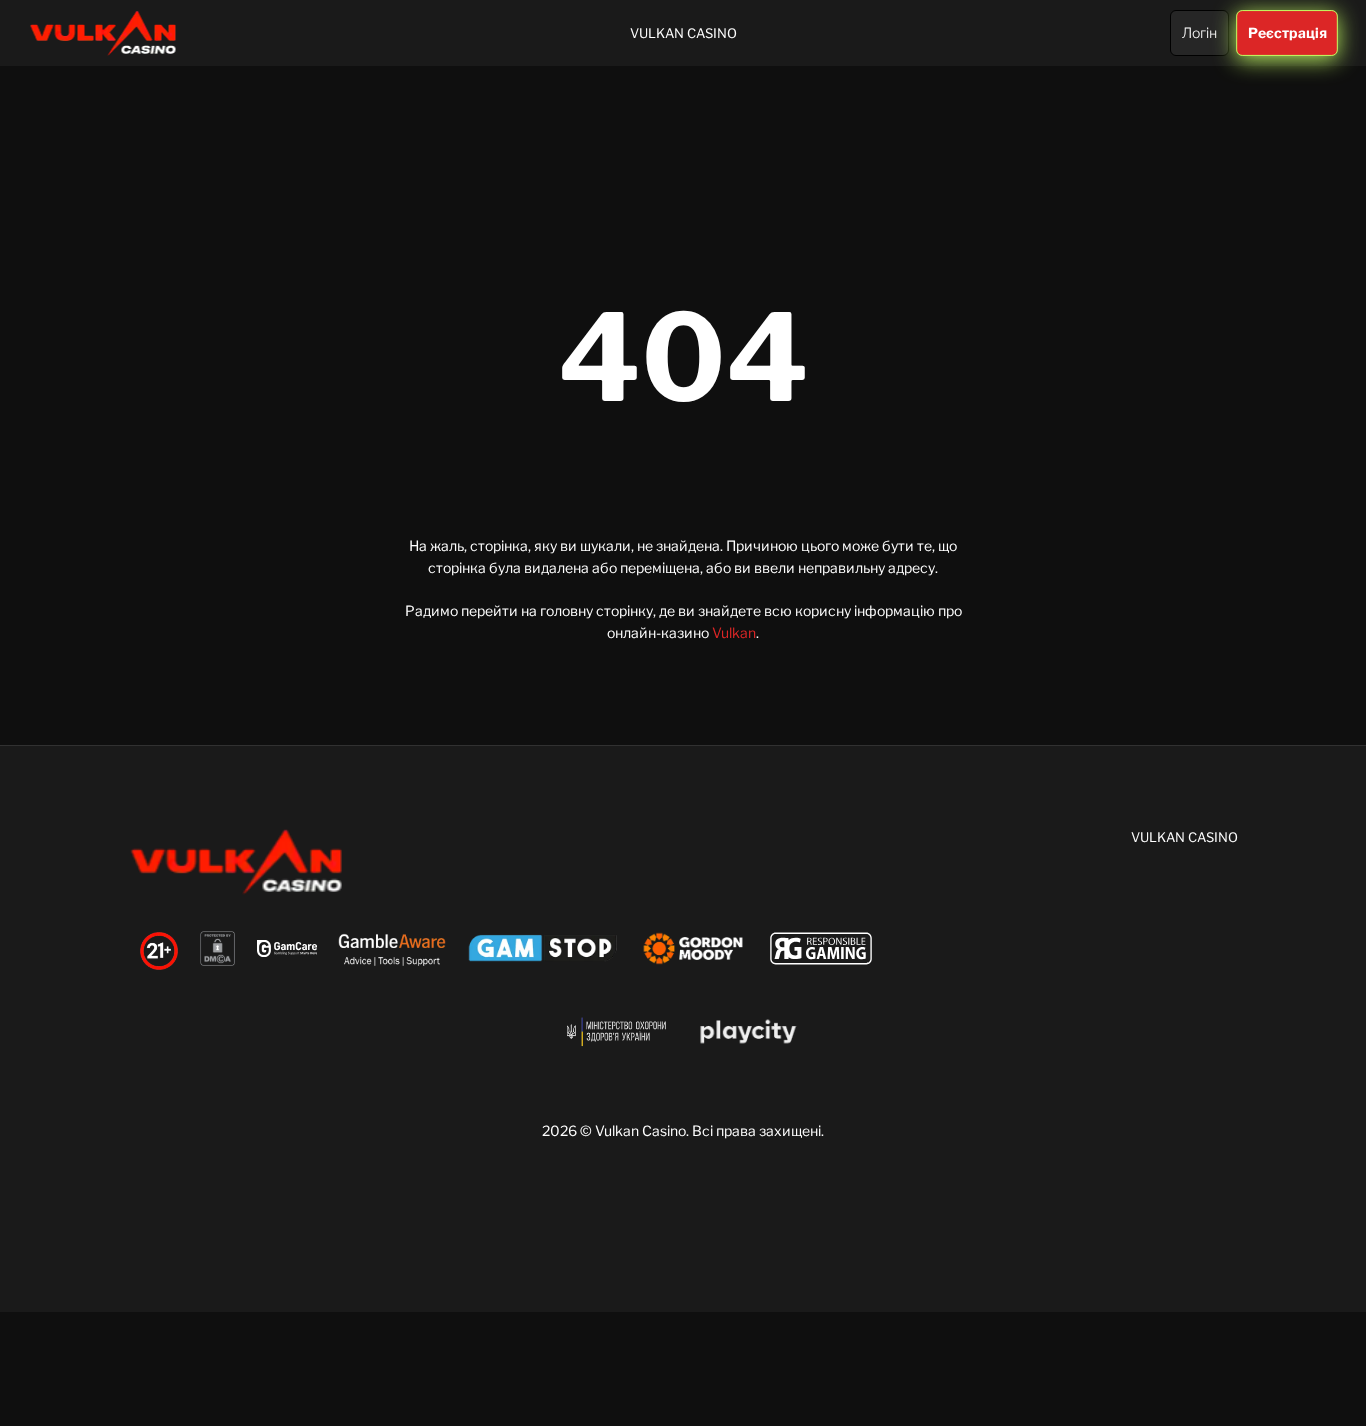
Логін (1199, 32)
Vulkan (734, 632)
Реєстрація (1287, 32)
